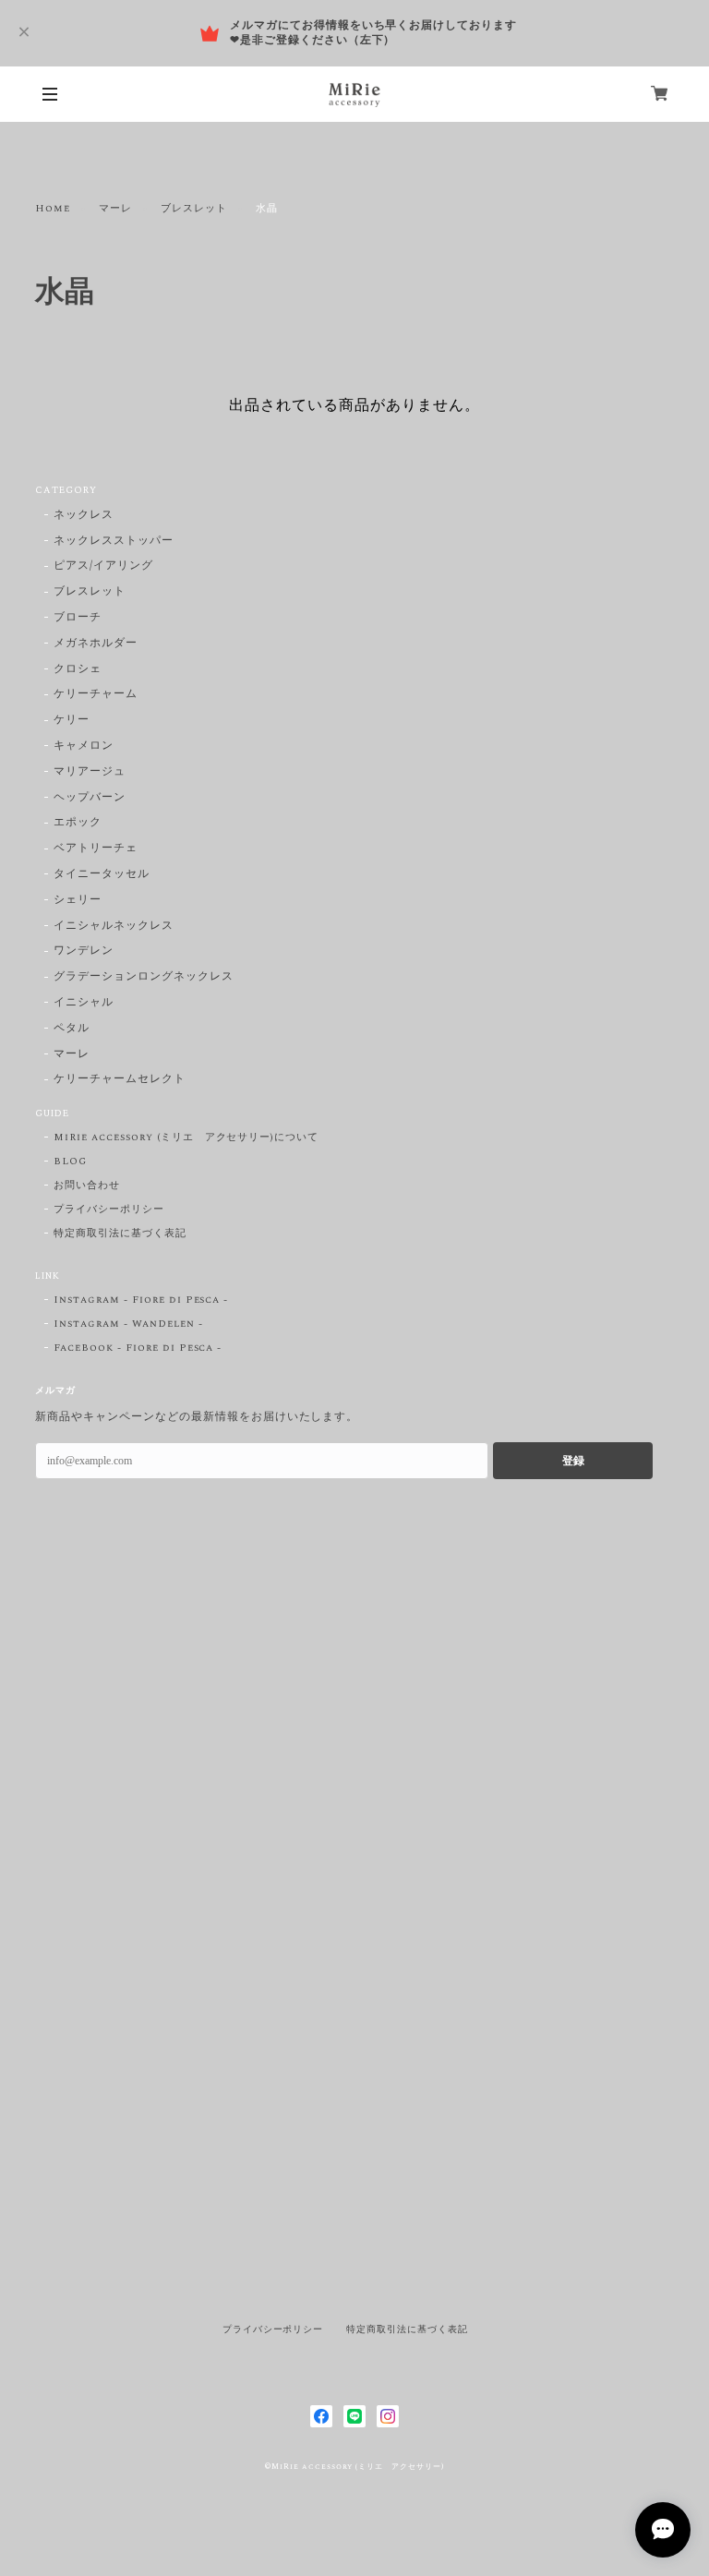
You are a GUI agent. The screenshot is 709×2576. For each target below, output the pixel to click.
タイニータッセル (102, 875)
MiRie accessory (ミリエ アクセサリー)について (186, 1138)
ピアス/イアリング (103, 566)
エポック (78, 823)
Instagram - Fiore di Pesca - (141, 1300)
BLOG (70, 1162)
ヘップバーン (90, 798)
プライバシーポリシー (109, 1210)
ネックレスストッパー (114, 542)
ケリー (72, 721)
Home (53, 209)
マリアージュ (90, 772)
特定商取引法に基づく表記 (120, 1234)
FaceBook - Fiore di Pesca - (138, 1348)
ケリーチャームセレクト (120, 1080)
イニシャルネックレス (114, 927)
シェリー (78, 901)
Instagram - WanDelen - (128, 1324)
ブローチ (78, 618)
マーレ (115, 209)
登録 (573, 1461)
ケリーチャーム (96, 695)
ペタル (72, 1029)
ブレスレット (194, 209)
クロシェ (78, 670)
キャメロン (84, 746)
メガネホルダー (96, 644)
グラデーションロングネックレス (143, 977)
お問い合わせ (87, 1186)
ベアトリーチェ (96, 849)
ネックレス (84, 516)
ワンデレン (84, 951)
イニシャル (84, 1003)
